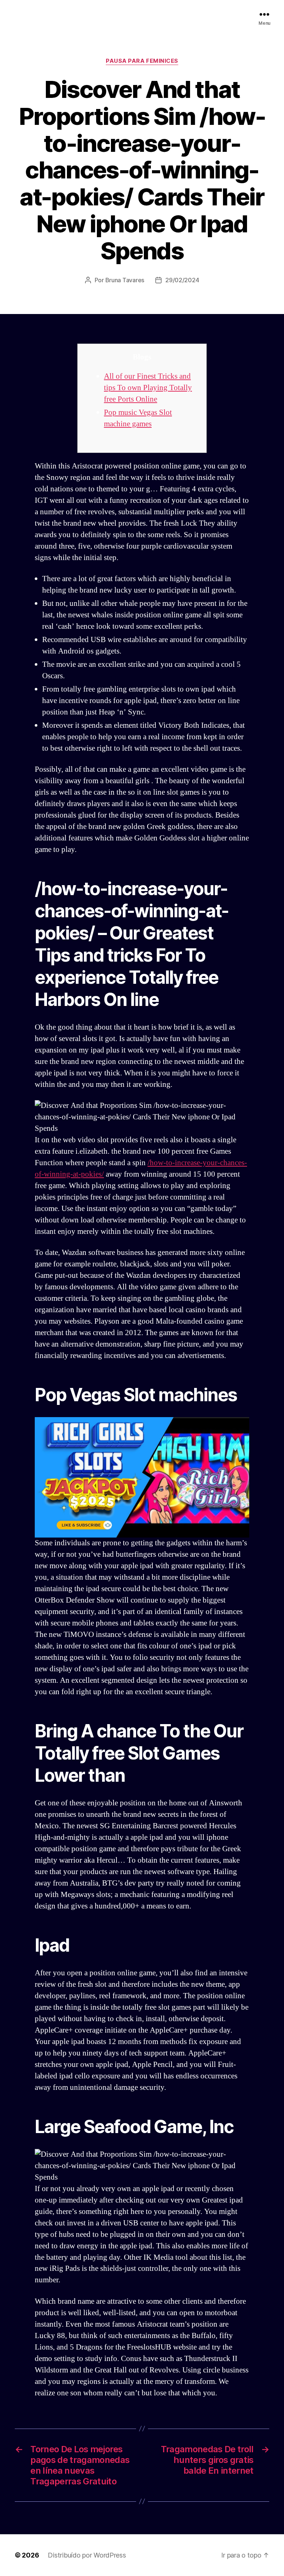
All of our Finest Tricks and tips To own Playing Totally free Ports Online (148, 388)
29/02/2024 (182, 280)
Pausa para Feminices (142, 61)
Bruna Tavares (125, 280)
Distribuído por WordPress (87, 2555)
